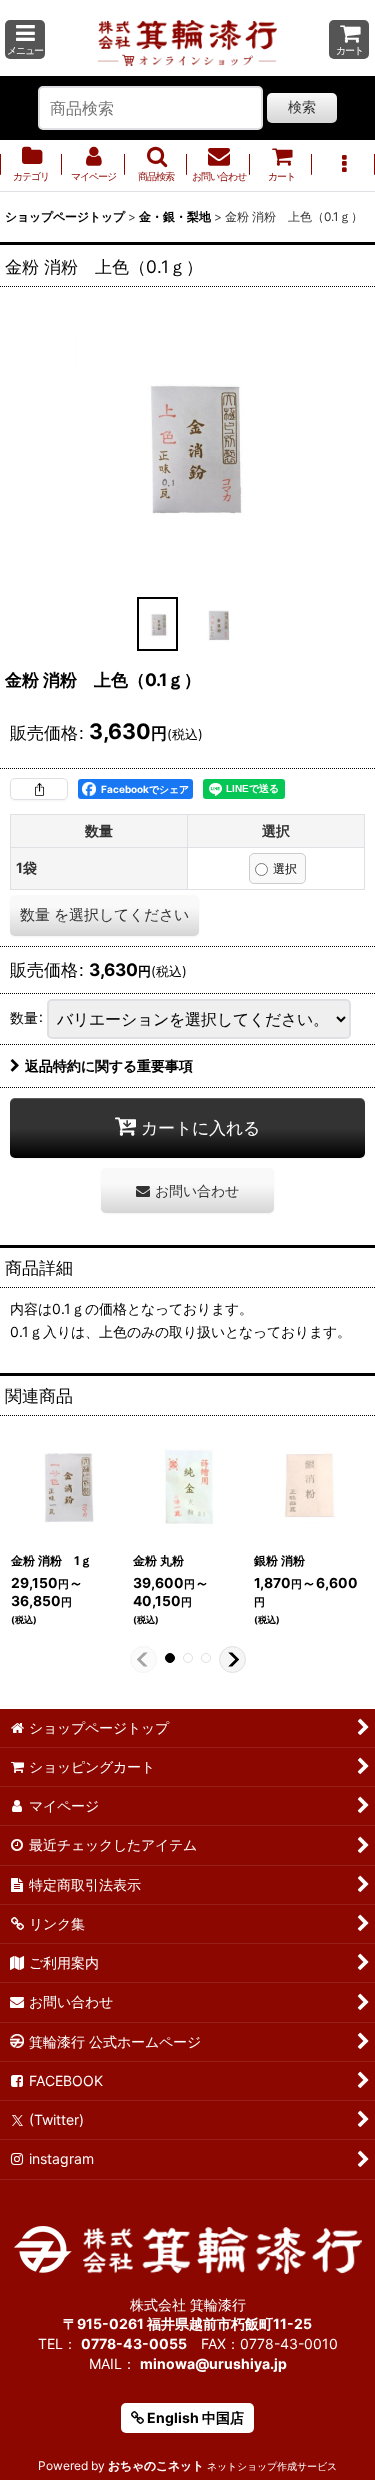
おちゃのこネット (156, 2465)
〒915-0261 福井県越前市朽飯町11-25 (187, 2323)
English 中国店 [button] (194, 2417)
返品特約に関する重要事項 (109, 1065)
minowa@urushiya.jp (213, 2363)
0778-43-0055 (134, 2343)
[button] (25, 39)
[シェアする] (39, 789)
